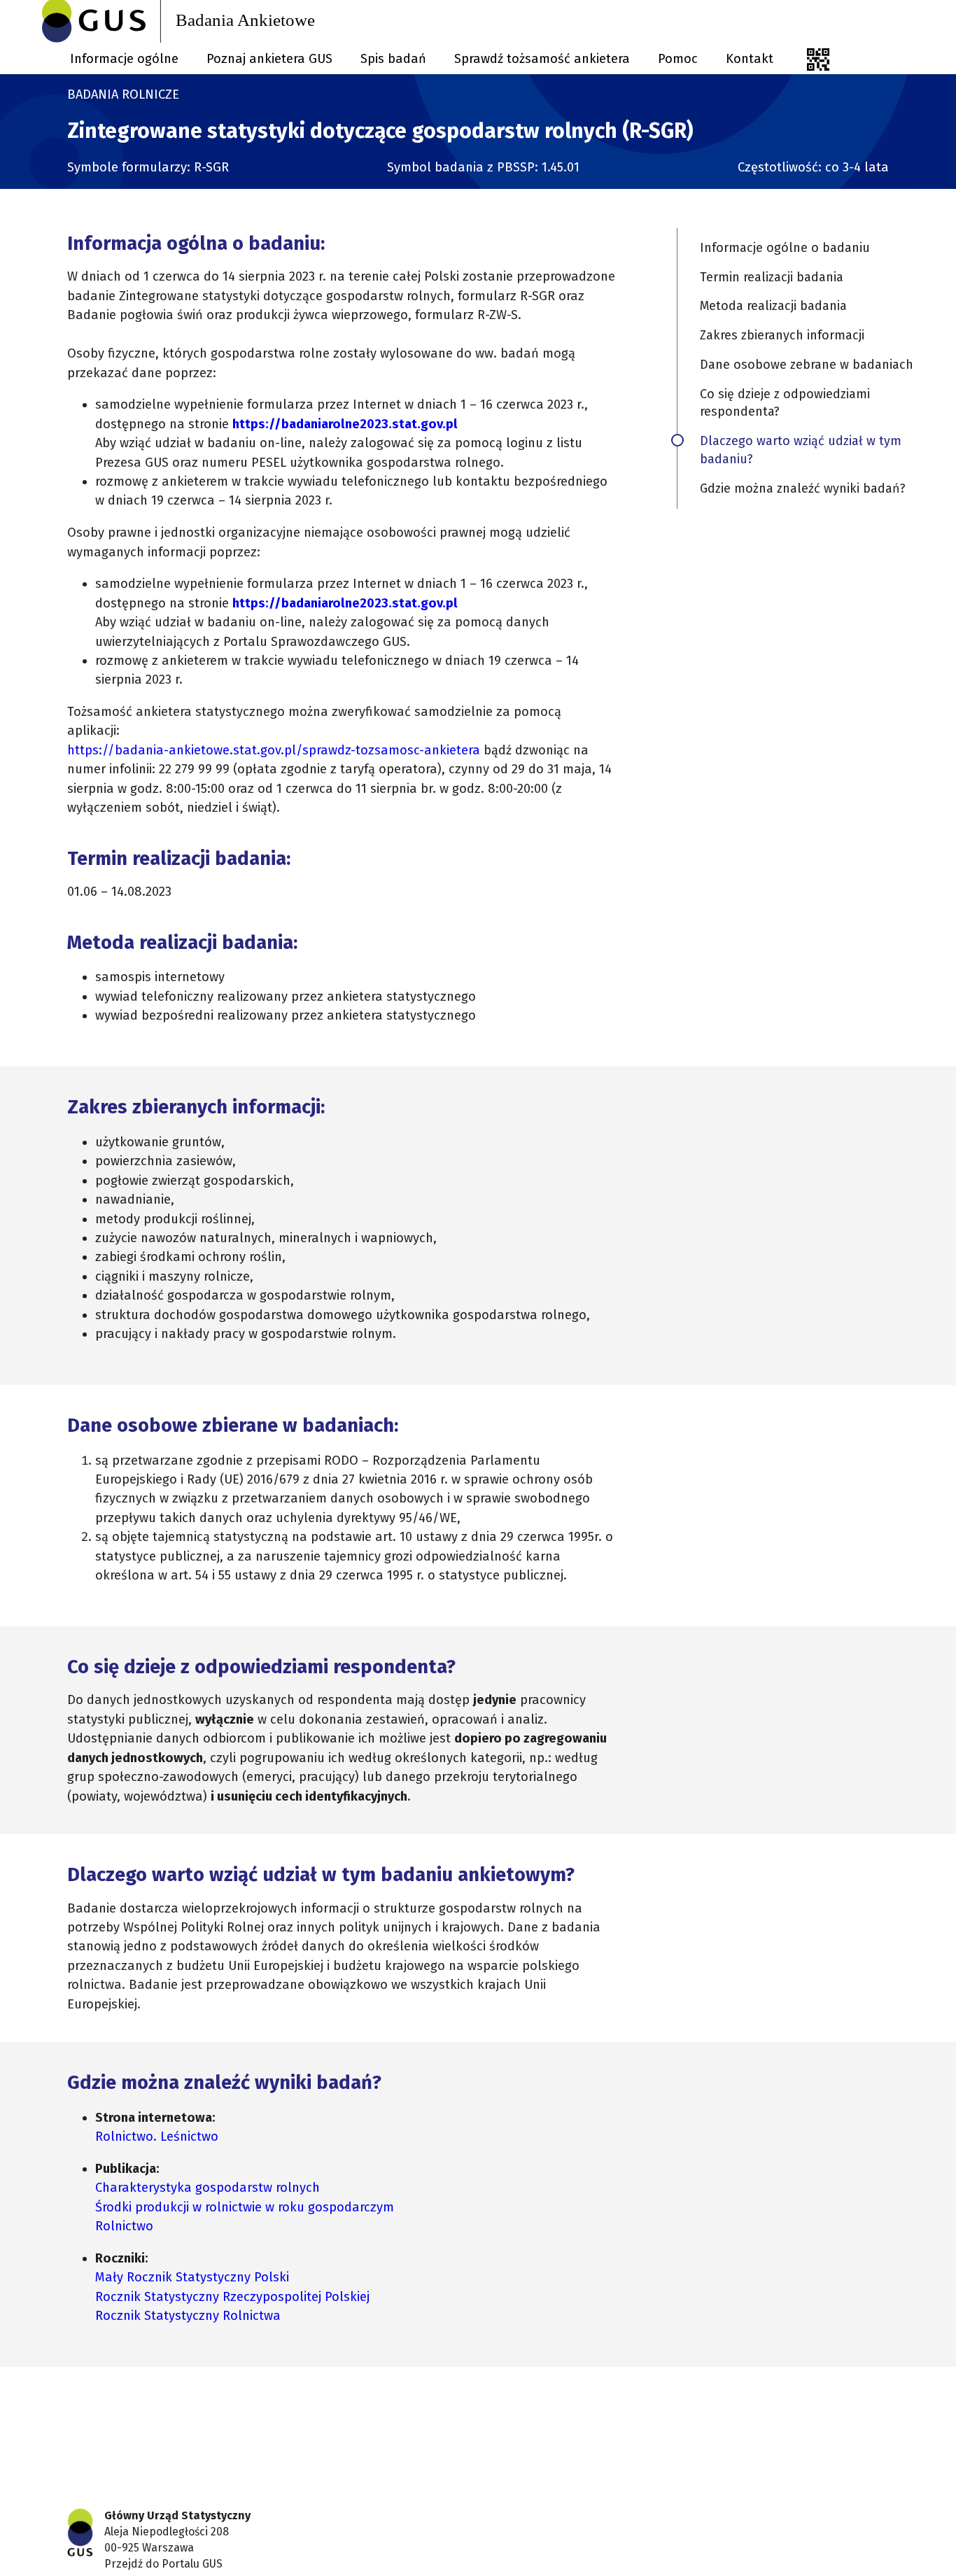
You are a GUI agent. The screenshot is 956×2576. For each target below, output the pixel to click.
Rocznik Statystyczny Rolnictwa (188, 2316)
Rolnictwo (124, 2226)
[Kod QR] (818, 59)
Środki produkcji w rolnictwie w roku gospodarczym (245, 2207)
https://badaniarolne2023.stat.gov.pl (345, 424)
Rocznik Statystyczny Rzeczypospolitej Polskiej (232, 2297)
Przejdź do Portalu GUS (163, 2564)
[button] (806, 248)
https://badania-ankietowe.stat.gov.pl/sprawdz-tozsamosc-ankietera (274, 750)
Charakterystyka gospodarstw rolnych (208, 2188)
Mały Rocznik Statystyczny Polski (192, 2277)
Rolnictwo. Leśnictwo (157, 2137)
